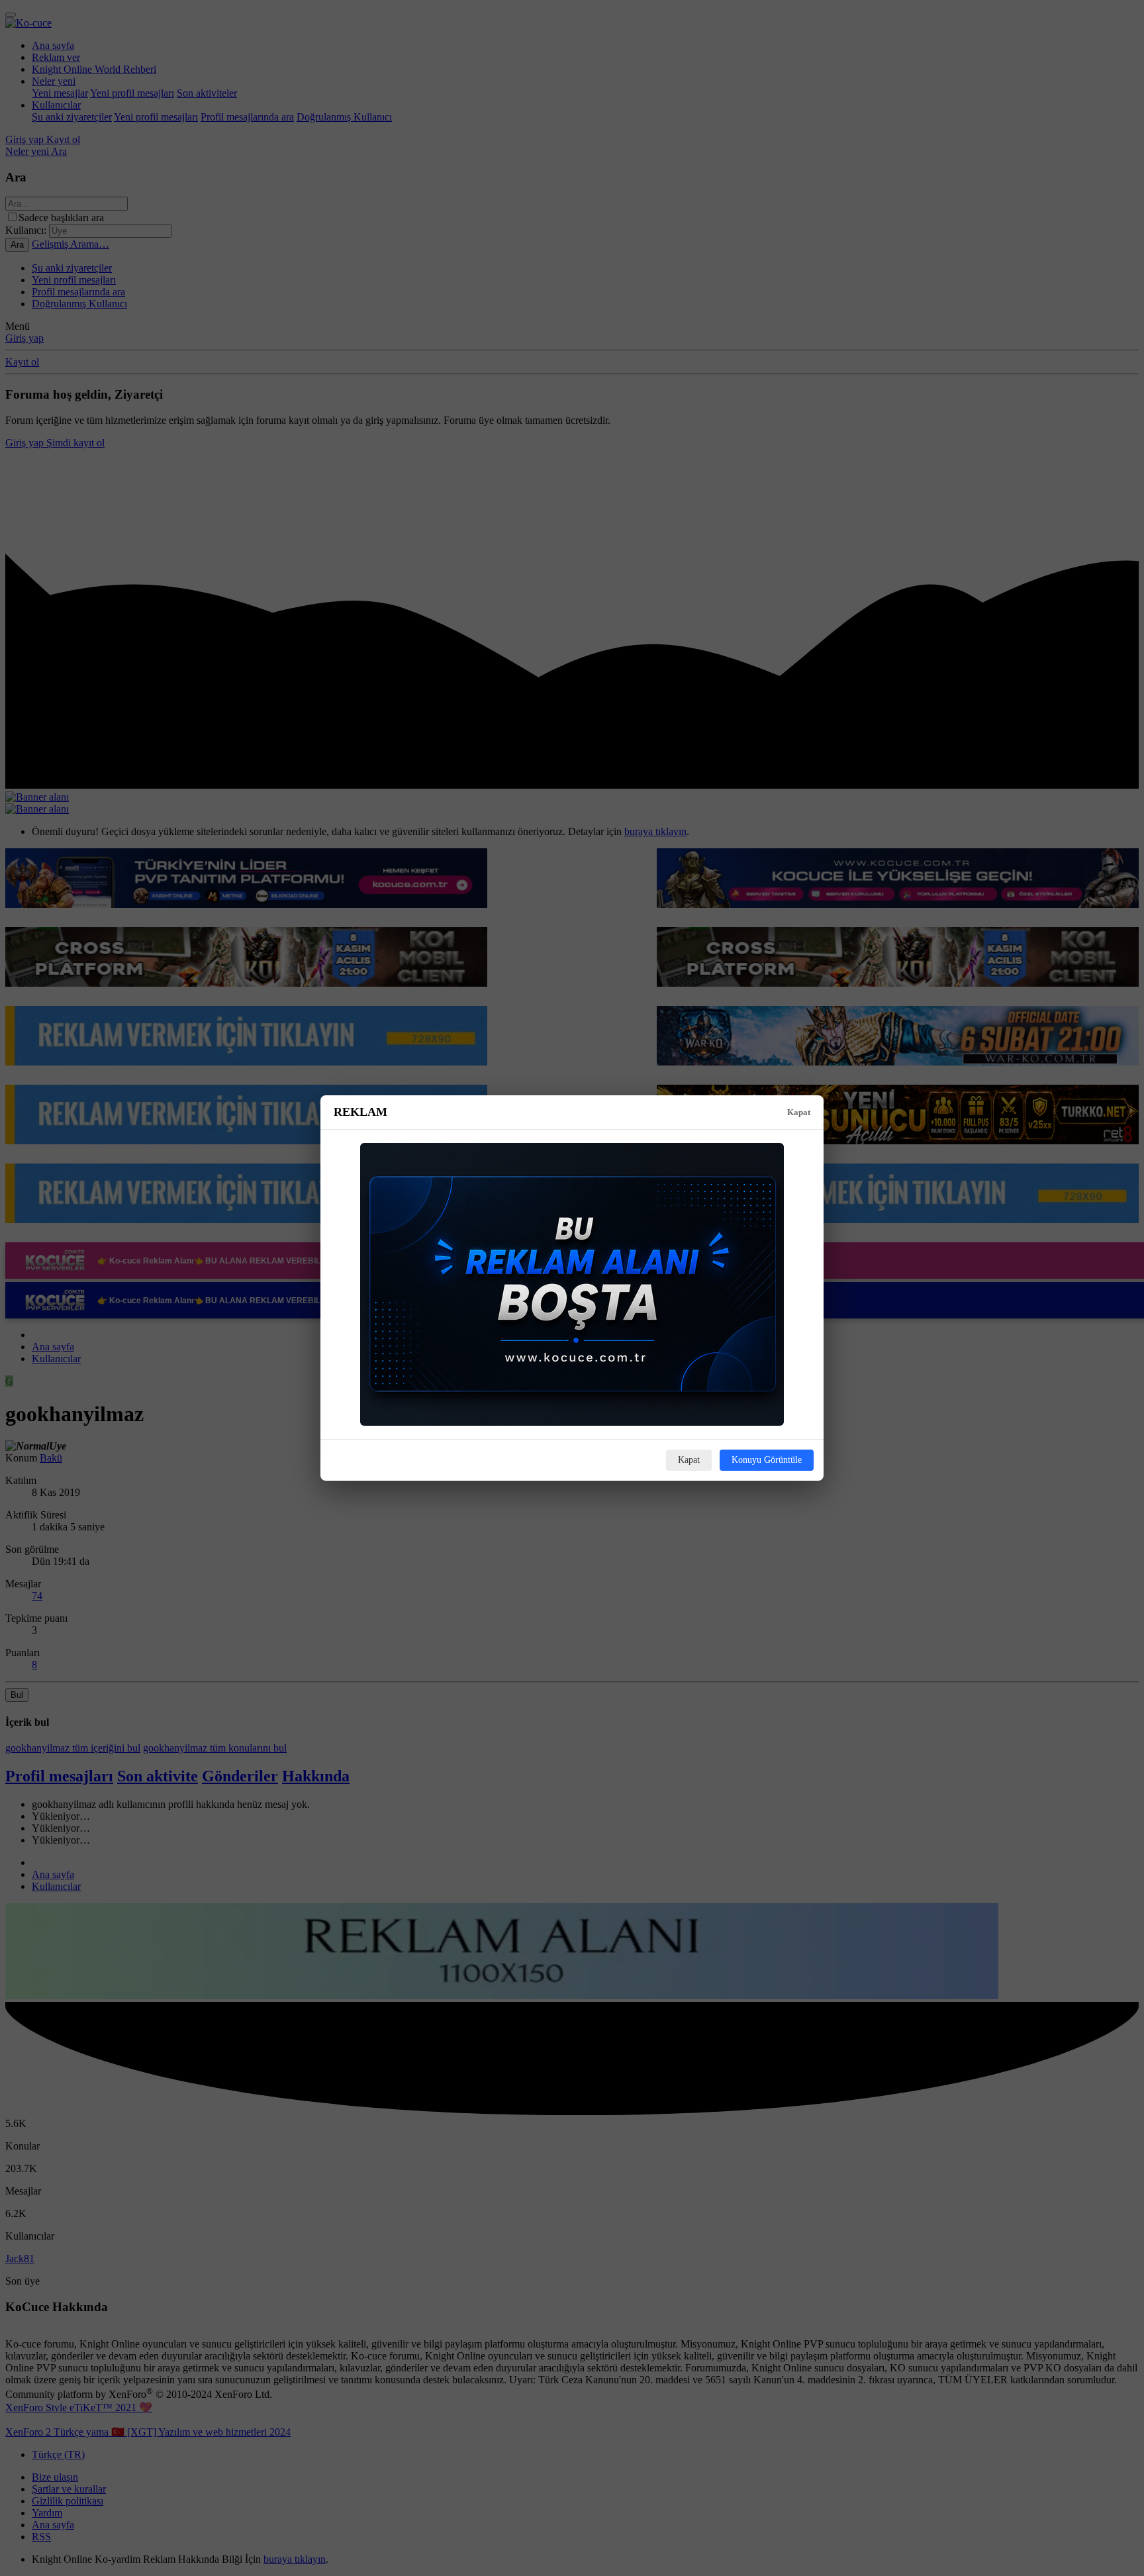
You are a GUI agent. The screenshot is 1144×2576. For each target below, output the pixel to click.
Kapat (799, 1112)
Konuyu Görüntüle (767, 1460)
